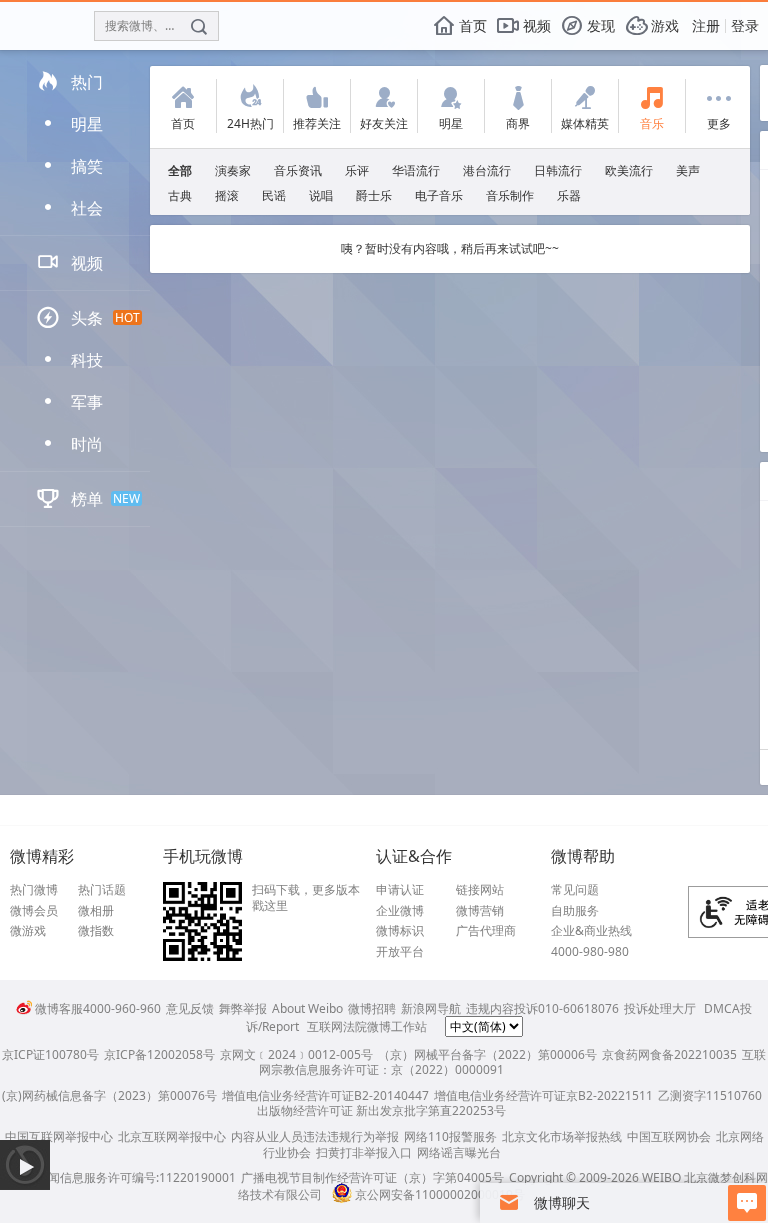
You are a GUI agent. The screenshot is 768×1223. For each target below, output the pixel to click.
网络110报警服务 (450, 1136)
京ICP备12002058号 (159, 1054)
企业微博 (400, 911)
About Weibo (307, 1008)
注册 (706, 25)
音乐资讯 (298, 170)
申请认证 (400, 890)
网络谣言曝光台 (459, 1152)
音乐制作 (510, 195)
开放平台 (400, 952)
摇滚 (227, 195)
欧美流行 (629, 170)
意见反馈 (190, 1008)
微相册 (96, 911)
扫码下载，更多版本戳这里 (306, 897)
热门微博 (34, 890)
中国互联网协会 (669, 1136)
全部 (180, 170)
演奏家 (233, 170)
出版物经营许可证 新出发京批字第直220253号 (381, 1110)
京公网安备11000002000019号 (440, 1194)
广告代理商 (486, 931)
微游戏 (28, 931)
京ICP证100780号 (50, 1054)
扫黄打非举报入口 (364, 1152)
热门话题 (102, 890)
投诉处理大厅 (660, 1008)
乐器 (569, 195)
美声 (688, 170)
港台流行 (487, 170)
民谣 (274, 195)
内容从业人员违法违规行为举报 (315, 1136)
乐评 (357, 170)
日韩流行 (558, 170)
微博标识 (400, 931)
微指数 (96, 931)
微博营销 (480, 911)
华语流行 (416, 170)
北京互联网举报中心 (172, 1136)
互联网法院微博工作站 (367, 1026)
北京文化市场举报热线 (562, 1136)
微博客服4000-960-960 (98, 1008)
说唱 (321, 195)
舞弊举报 (243, 1008)
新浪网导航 (431, 1008)
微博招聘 (372, 1008)
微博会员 (34, 911)
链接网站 (480, 890)
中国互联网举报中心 (59, 1136)
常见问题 (575, 890)
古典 (180, 195)
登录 (745, 25)
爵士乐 (374, 195)
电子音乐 (439, 195)
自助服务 (575, 911)
